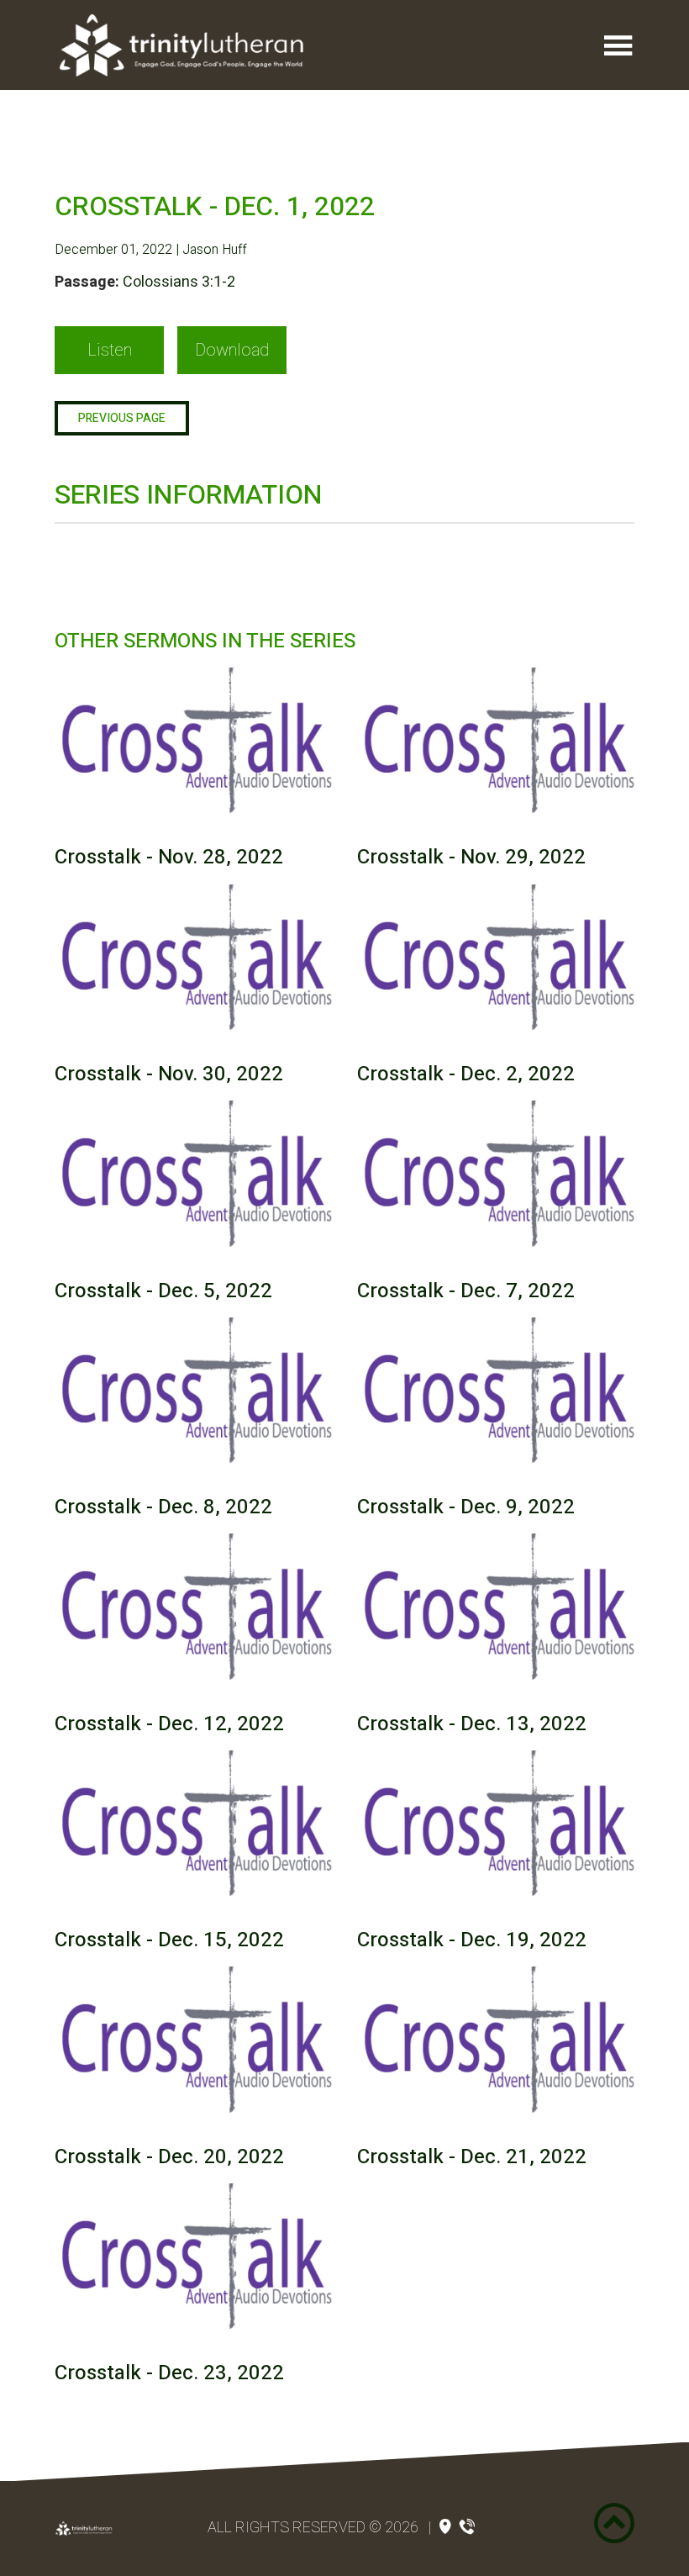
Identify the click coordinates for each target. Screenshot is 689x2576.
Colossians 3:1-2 (179, 282)
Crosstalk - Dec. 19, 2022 (472, 1940)
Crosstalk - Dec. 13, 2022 (472, 1724)
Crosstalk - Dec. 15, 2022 (169, 1940)
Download (232, 350)
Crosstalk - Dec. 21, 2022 (472, 2157)
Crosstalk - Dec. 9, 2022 (466, 1507)
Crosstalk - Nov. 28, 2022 (169, 857)
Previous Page (122, 418)
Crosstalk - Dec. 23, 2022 (169, 2373)
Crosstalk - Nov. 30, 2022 (169, 1074)
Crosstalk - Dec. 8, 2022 (163, 1507)
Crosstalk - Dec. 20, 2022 (169, 2157)
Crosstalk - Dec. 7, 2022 (466, 1291)
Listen (110, 350)
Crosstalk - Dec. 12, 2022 (169, 1724)
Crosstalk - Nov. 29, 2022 (471, 857)
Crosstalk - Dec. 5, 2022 (163, 1291)
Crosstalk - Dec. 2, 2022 (466, 1074)
